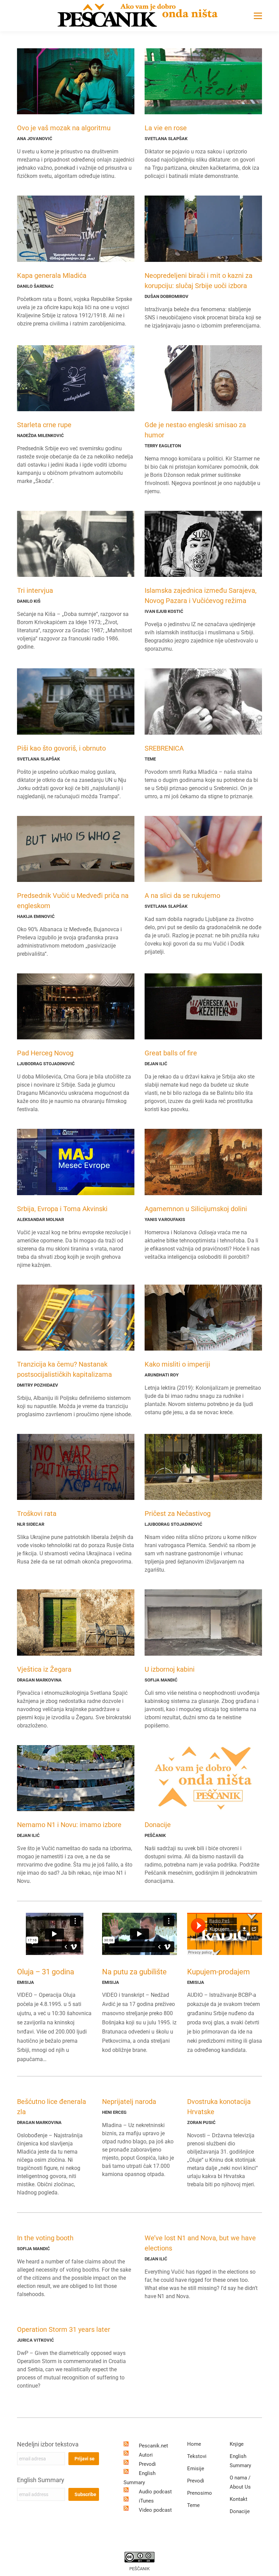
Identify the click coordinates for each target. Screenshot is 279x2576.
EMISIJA (26, 1982)
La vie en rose (166, 128)
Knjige (237, 2444)
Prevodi (147, 2464)
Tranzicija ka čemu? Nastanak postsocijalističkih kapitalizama (64, 1369)
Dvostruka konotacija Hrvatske (219, 2107)
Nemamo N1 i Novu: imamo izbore (69, 1825)
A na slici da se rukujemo (182, 896)
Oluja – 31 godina (46, 1972)
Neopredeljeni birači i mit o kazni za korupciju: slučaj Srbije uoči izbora (199, 281)
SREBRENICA (164, 748)
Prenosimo (200, 2493)
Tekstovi (197, 2456)
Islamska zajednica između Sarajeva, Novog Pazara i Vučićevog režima (201, 596)
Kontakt (239, 2499)
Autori (146, 2455)
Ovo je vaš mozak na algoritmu (64, 128)
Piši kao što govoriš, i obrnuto (61, 748)
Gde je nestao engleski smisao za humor (195, 430)
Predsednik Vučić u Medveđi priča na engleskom (73, 901)
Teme (193, 2505)
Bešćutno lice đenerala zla (52, 2107)
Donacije (158, 1825)
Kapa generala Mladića (52, 275)
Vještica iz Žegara (44, 1669)
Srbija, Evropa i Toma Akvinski (62, 1209)
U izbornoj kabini (170, 1669)
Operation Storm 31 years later (64, 2329)
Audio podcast (155, 2492)
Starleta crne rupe (44, 425)
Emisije (196, 2469)
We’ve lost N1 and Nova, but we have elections (200, 2243)
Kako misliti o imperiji (177, 1364)
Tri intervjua (35, 590)
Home (194, 2444)
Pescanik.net (153, 2446)
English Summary (41, 2480)
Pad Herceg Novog (45, 1053)
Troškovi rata (37, 1513)
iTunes (146, 2501)
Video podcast (155, 2510)
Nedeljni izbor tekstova (48, 2444)
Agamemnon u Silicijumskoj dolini (196, 1209)
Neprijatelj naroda (129, 2102)
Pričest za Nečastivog (178, 1513)
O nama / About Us (240, 2482)
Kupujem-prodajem (218, 1972)
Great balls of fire (171, 1053)
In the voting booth (45, 2238)
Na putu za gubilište (134, 1972)
